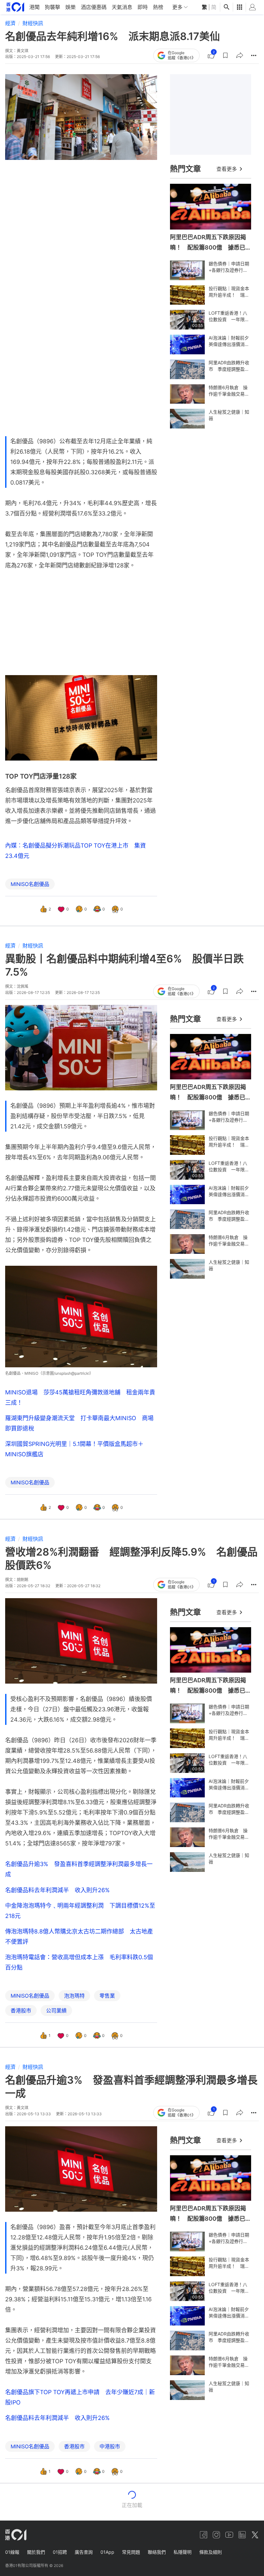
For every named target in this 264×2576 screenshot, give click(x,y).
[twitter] (255, 2535)
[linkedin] (242, 2535)
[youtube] (229, 2535)
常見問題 (131, 2552)
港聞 (34, 7)
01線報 (12, 2552)
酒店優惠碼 (94, 7)
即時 (143, 7)
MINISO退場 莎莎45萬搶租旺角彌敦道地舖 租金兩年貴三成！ (80, 1397)
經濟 (10, 23)
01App (107, 2552)
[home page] (15, 7)
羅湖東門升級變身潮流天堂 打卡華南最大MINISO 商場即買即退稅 (79, 1423)
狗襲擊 (52, 7)
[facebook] (203, 2535)
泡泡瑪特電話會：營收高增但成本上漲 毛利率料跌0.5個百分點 (79, 1962)
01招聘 (60, 2552)
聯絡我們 (157, 2552)
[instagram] (216, 2535)
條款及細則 (211, 2552)
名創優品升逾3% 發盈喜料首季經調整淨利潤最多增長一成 (79, 1869)
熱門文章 (185, 169)
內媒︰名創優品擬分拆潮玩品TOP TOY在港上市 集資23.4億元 (75, 851)
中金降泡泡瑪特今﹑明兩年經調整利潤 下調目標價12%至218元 (80, 1911)
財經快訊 (33, 23)
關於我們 (36, 2552)
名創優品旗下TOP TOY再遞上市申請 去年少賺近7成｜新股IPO (80, 2397)
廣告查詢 (84, 2552)
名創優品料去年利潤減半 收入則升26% (57, 1890)
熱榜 (158, 7)
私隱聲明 (183, 2552)
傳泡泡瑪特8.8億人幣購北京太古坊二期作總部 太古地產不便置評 (79, 1937)
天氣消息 (122, 7)
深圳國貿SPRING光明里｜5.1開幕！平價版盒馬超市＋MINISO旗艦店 (74, 1449)
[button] (225, 55)
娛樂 (71, 7)
